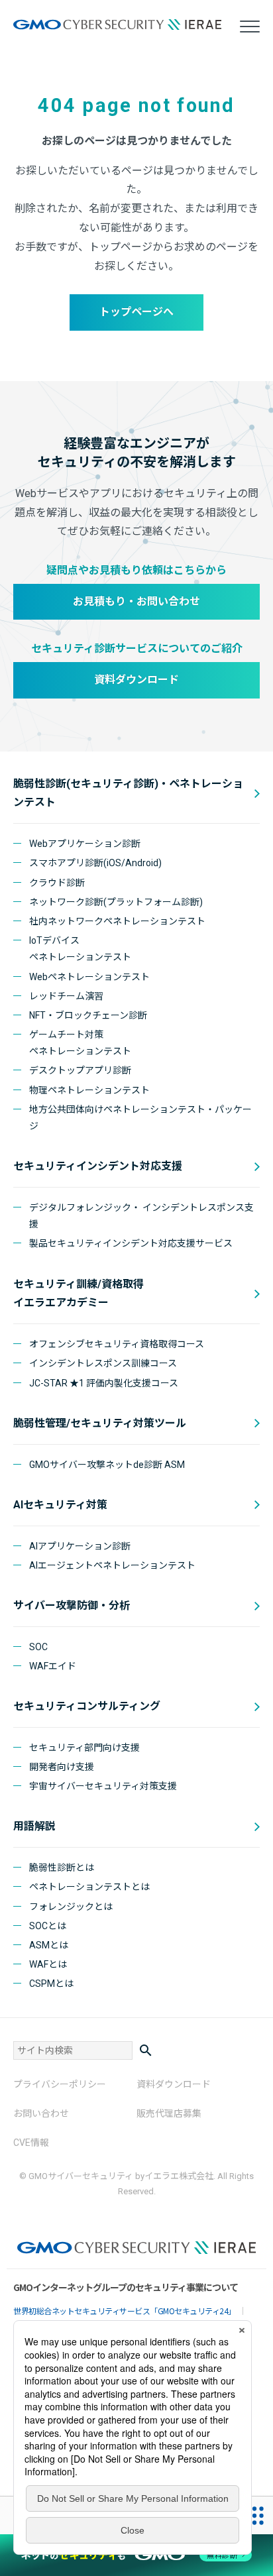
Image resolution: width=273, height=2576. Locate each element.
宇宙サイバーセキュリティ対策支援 (103, 1786)
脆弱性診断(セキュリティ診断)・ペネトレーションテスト (128, 793)
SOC (38, 1647)
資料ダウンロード (136, 680)
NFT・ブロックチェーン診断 (88, 1015)
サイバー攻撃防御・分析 (72, 1605)
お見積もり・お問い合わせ (136, 601)
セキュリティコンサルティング (87, 1706)
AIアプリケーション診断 (80, 1546)
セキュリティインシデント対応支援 (98, 1166)
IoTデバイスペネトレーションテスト (80, 949)
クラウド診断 (57, 883)
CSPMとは (51, 1984)
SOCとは (48, 1926)
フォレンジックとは (71, 1907)
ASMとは (49, 1945)
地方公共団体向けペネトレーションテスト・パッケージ (140, 1118)
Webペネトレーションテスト (89, 977)
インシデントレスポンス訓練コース (103, 1363)
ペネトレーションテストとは (89, 1887)
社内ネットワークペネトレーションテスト (117, 921)
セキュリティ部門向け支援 (84, 1748)
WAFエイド (53, 1666)
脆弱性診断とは (62, 1868)
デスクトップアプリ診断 (80, 1070)
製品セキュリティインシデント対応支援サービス (131, 1243)
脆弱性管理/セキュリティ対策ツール (100, 1423)
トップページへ (136, 312)
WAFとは (48, 1964)
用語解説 (34, 1826)
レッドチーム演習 (66, 996)
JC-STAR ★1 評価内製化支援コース (104, 1383)
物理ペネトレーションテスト (89, 1090)
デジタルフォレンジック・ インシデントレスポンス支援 (141, 1216)
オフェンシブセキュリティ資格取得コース (117, 1344)
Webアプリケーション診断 (85, 844)
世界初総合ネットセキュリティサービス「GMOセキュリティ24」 (125, 2311)
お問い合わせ (41, 2113)
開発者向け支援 (62, 1767)
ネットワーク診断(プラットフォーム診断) (116, 902)
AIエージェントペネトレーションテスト (112, 1565)
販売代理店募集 (169, 2113)
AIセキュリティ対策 (60, 1505)
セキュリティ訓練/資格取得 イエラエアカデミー (79, 1294)
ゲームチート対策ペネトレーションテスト (80, 1043)
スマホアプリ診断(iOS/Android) (95, 863)
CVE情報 (31, 2143)
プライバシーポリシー (60, 2084)
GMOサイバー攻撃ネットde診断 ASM (107, 1465)
